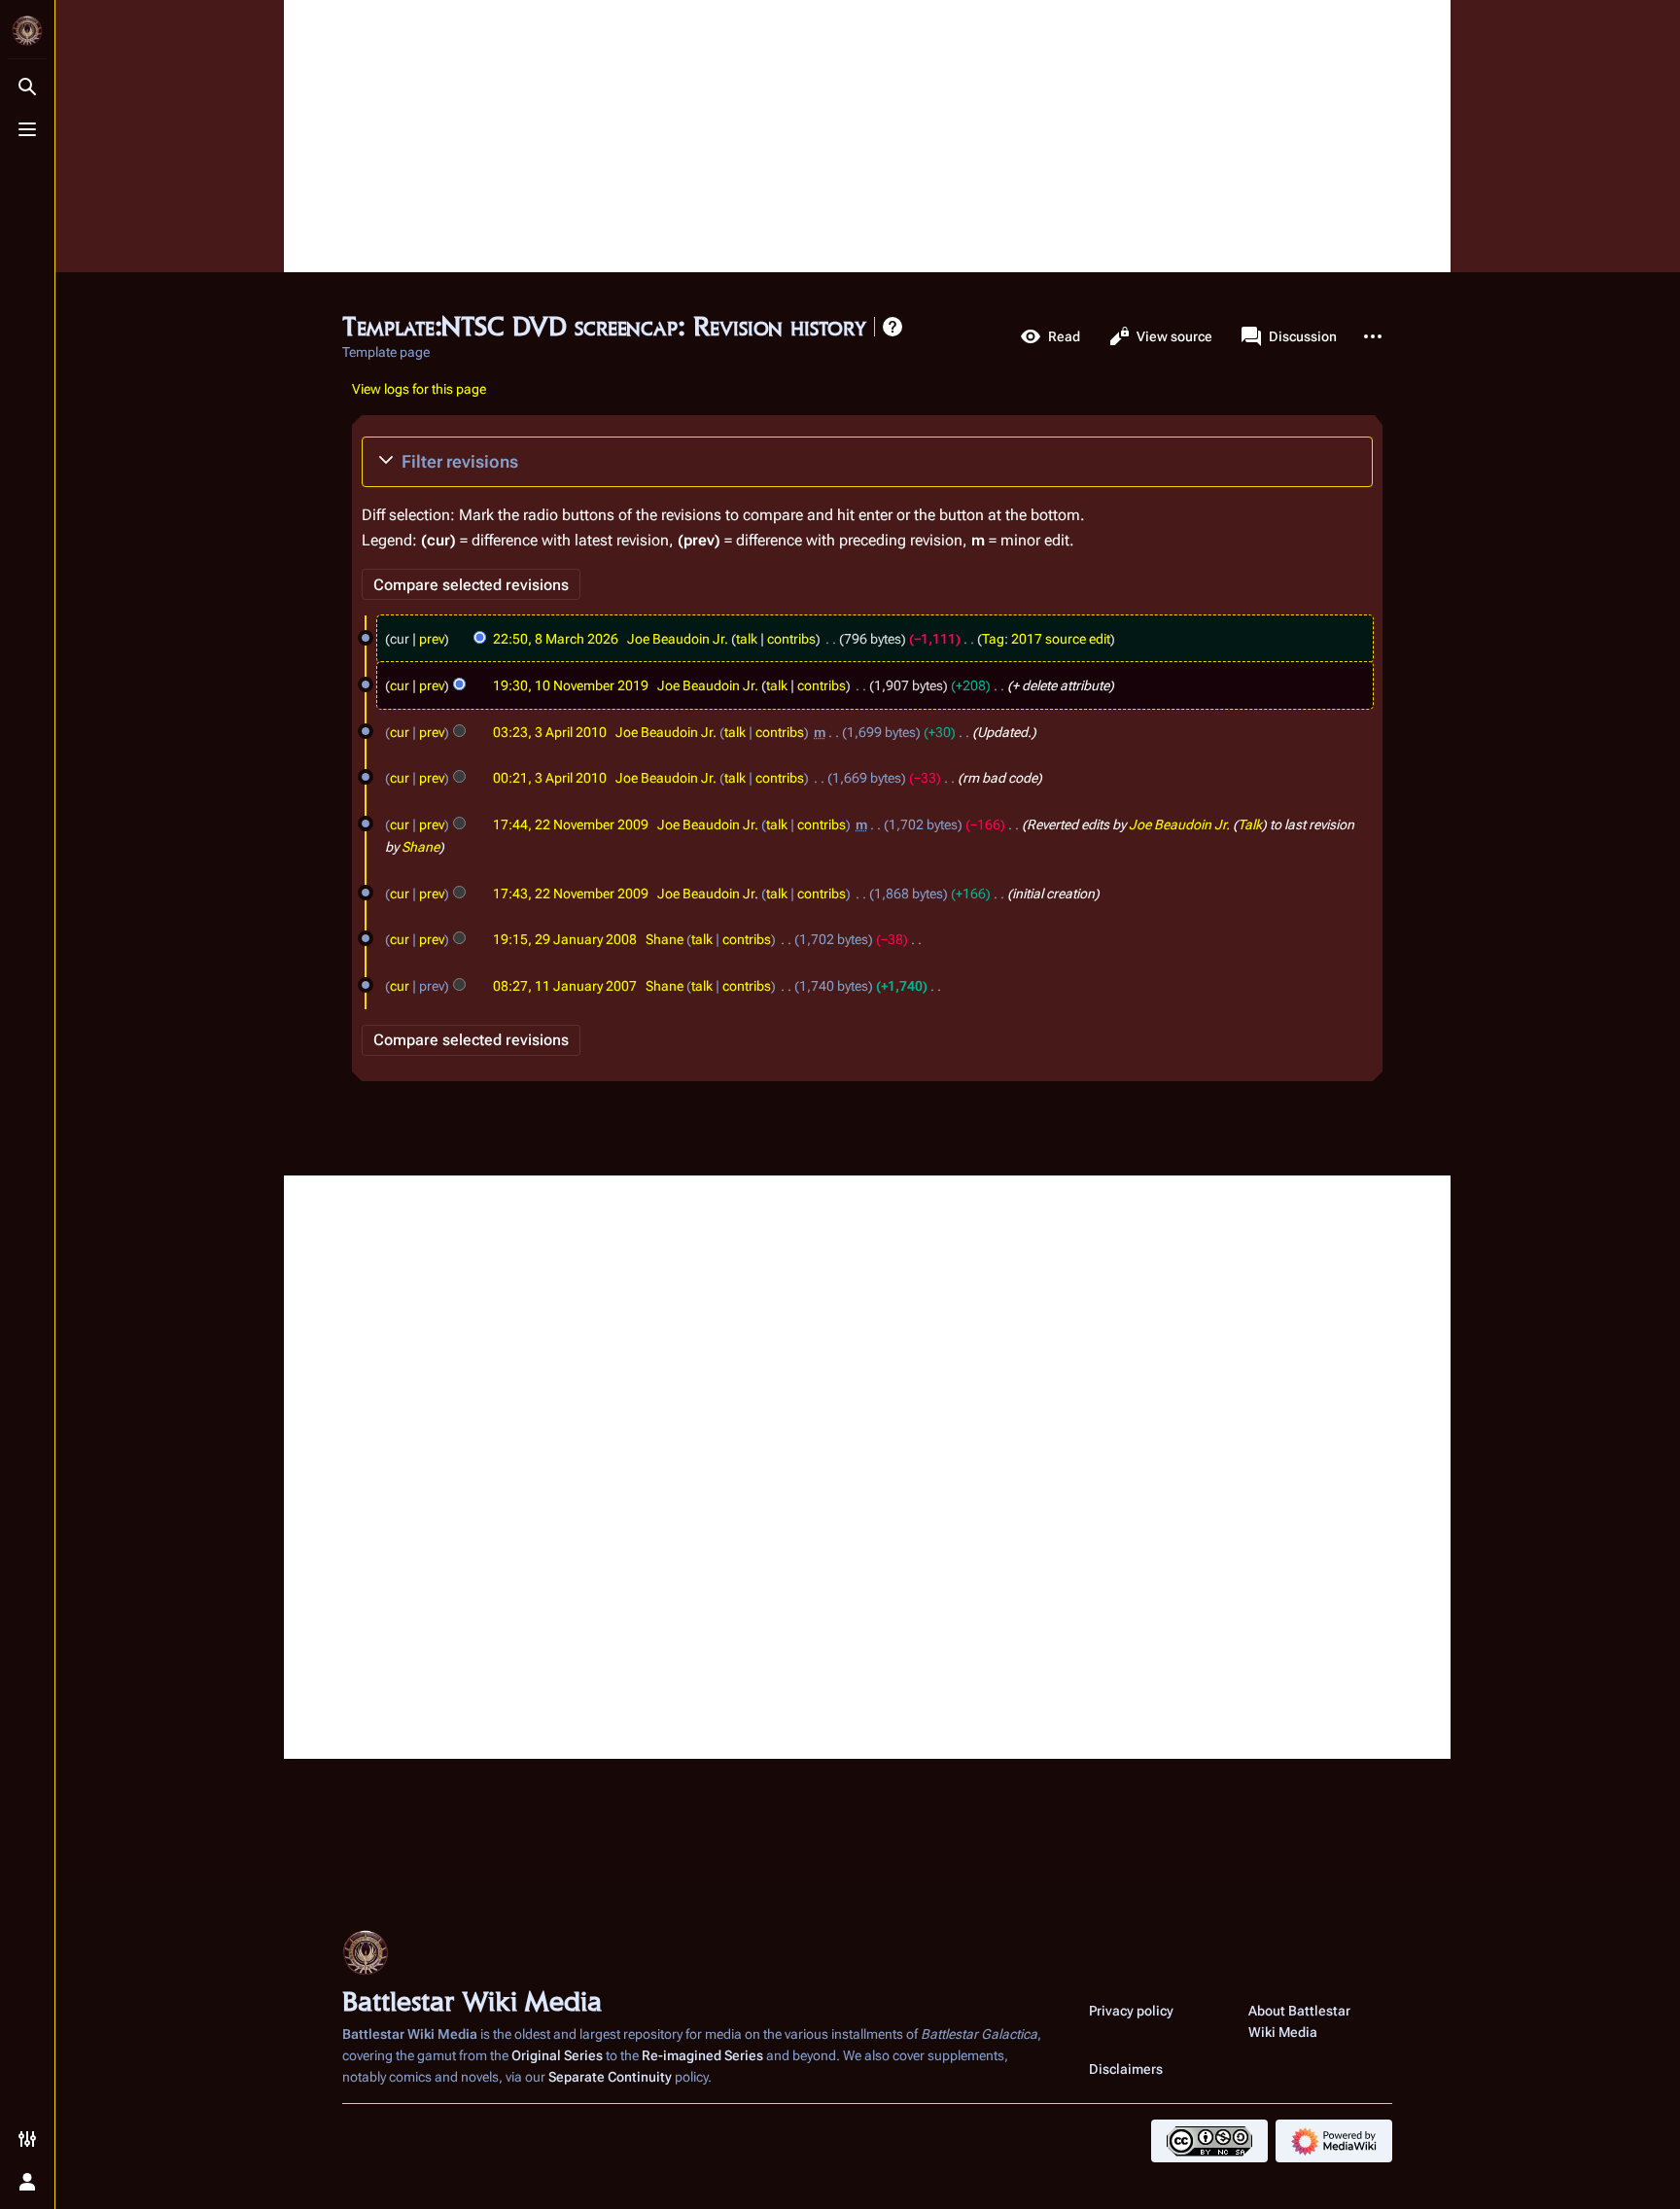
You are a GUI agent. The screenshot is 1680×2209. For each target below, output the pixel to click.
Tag (993, 639)
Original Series (557, 2055)
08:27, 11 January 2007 (565, 986)
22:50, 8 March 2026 (556, 639)
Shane (420, 847)
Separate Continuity (610, 2077)
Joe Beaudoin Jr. (1179, 824)
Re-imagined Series (702, 2055)
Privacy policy (1131, 2011)
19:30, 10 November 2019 (571, 685)
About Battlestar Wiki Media (1299, 2021)
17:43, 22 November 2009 (571, 894)
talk (747, 639)
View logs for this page (419, 389)
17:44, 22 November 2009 (571, 824)
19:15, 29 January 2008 (565, 939)
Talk (1250, 824)
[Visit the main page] (27, 31)
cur (400, 685)
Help (892, 327)
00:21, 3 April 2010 (550, 778)
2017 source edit (1061, 639)
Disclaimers (1126, 2069)
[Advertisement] (867, 136)
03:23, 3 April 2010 (550, 732)
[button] (867, 462)
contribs (791, 639)
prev (432, 639)
